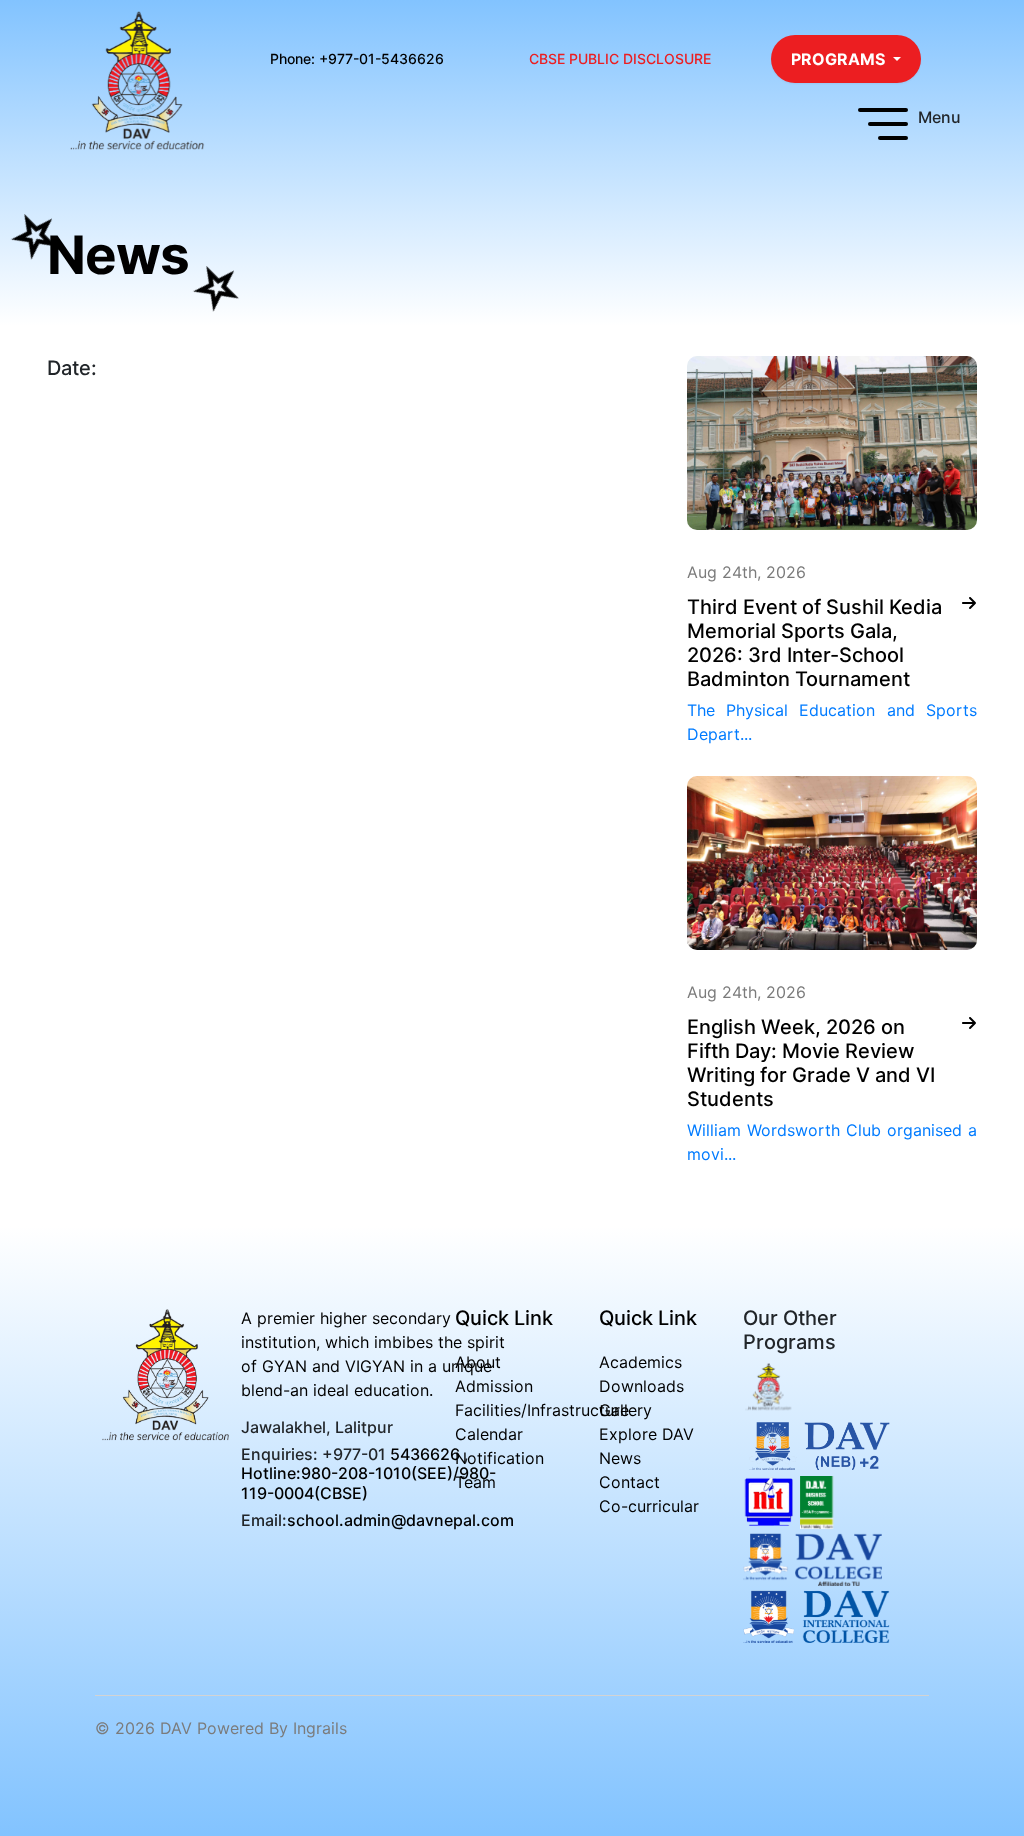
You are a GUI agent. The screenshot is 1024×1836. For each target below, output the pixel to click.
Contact (629, 1482)
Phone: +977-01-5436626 (357, 58)
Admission (494, 1386)
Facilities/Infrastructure (542, 1410)
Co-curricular (649, 1506)
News (620, 1458)
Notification (499, 1458)
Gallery (625, 1410)
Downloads (641, 1386)
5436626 (425, 1454)
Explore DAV (646, 1434)
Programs (840, 59)
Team (475, 1482)
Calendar (489, 1434)
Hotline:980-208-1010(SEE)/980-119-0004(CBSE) (368, 1482)
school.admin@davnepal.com (400, 1519)
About (478, 1362)
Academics (640, 1362)
